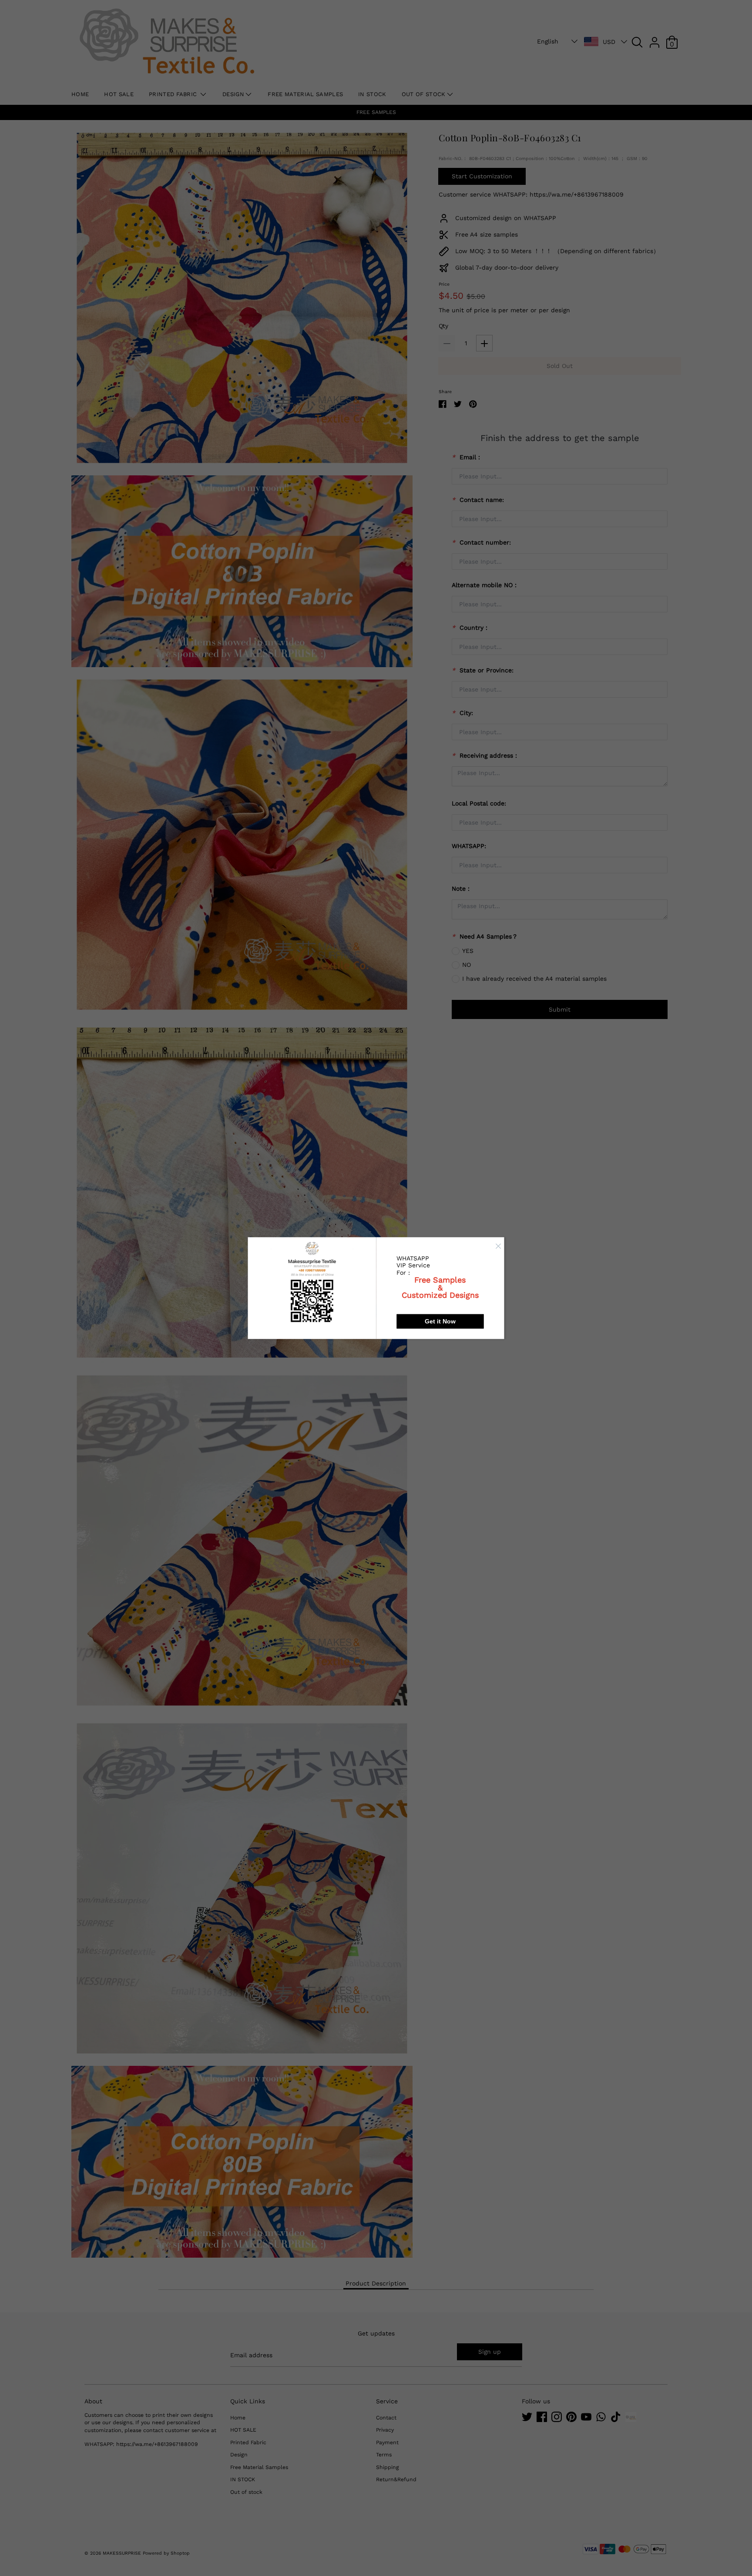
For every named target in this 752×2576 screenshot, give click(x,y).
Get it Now (440, 1321)
